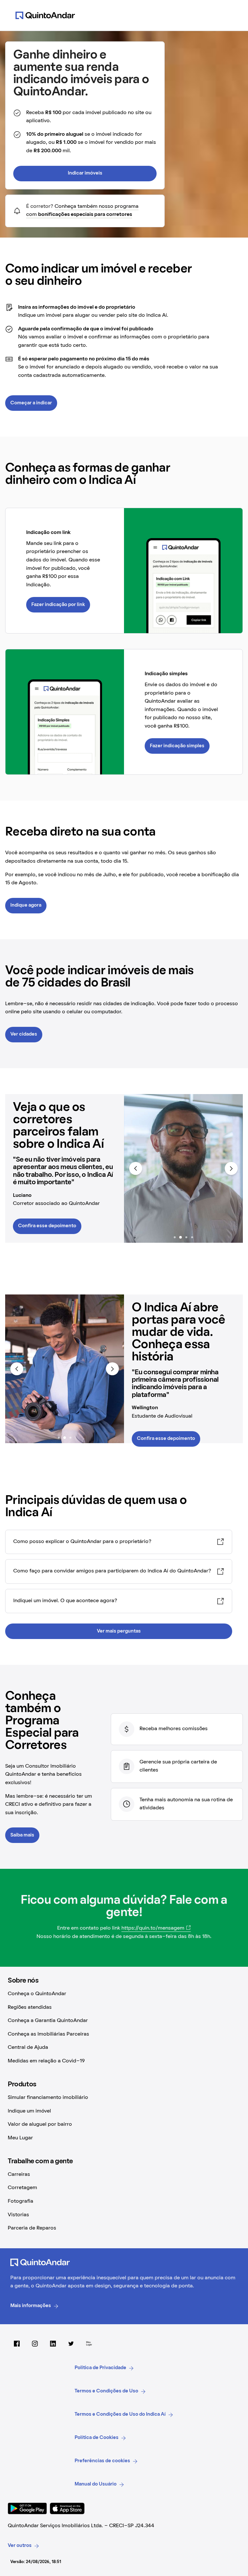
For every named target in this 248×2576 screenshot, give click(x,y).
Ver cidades (24, 1034)
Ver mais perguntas (119, 1631)
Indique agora (26, 905)
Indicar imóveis (85, 173)
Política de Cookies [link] (97, 2438)
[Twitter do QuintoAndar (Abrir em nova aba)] (71, 2344)
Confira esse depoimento (47, 1226)
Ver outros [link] (20, 2546)
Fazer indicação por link (58, 605)
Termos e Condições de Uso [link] (106, 2391)
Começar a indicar (31, 403)
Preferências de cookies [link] (102, 2461)
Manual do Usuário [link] (96, 2484)
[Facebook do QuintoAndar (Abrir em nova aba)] (17, 2344)
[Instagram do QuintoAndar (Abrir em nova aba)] (35, 2344)
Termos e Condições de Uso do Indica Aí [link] (120, 2414)
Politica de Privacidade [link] (100, 2368)
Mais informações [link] (31, 2306)
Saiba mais (22, 1835)
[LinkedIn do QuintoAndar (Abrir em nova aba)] (53, 2344)
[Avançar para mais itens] (231, 1168)
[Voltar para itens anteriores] (136, 1168)
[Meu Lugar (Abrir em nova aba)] (89, 2344)
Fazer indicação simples (177, 746)
